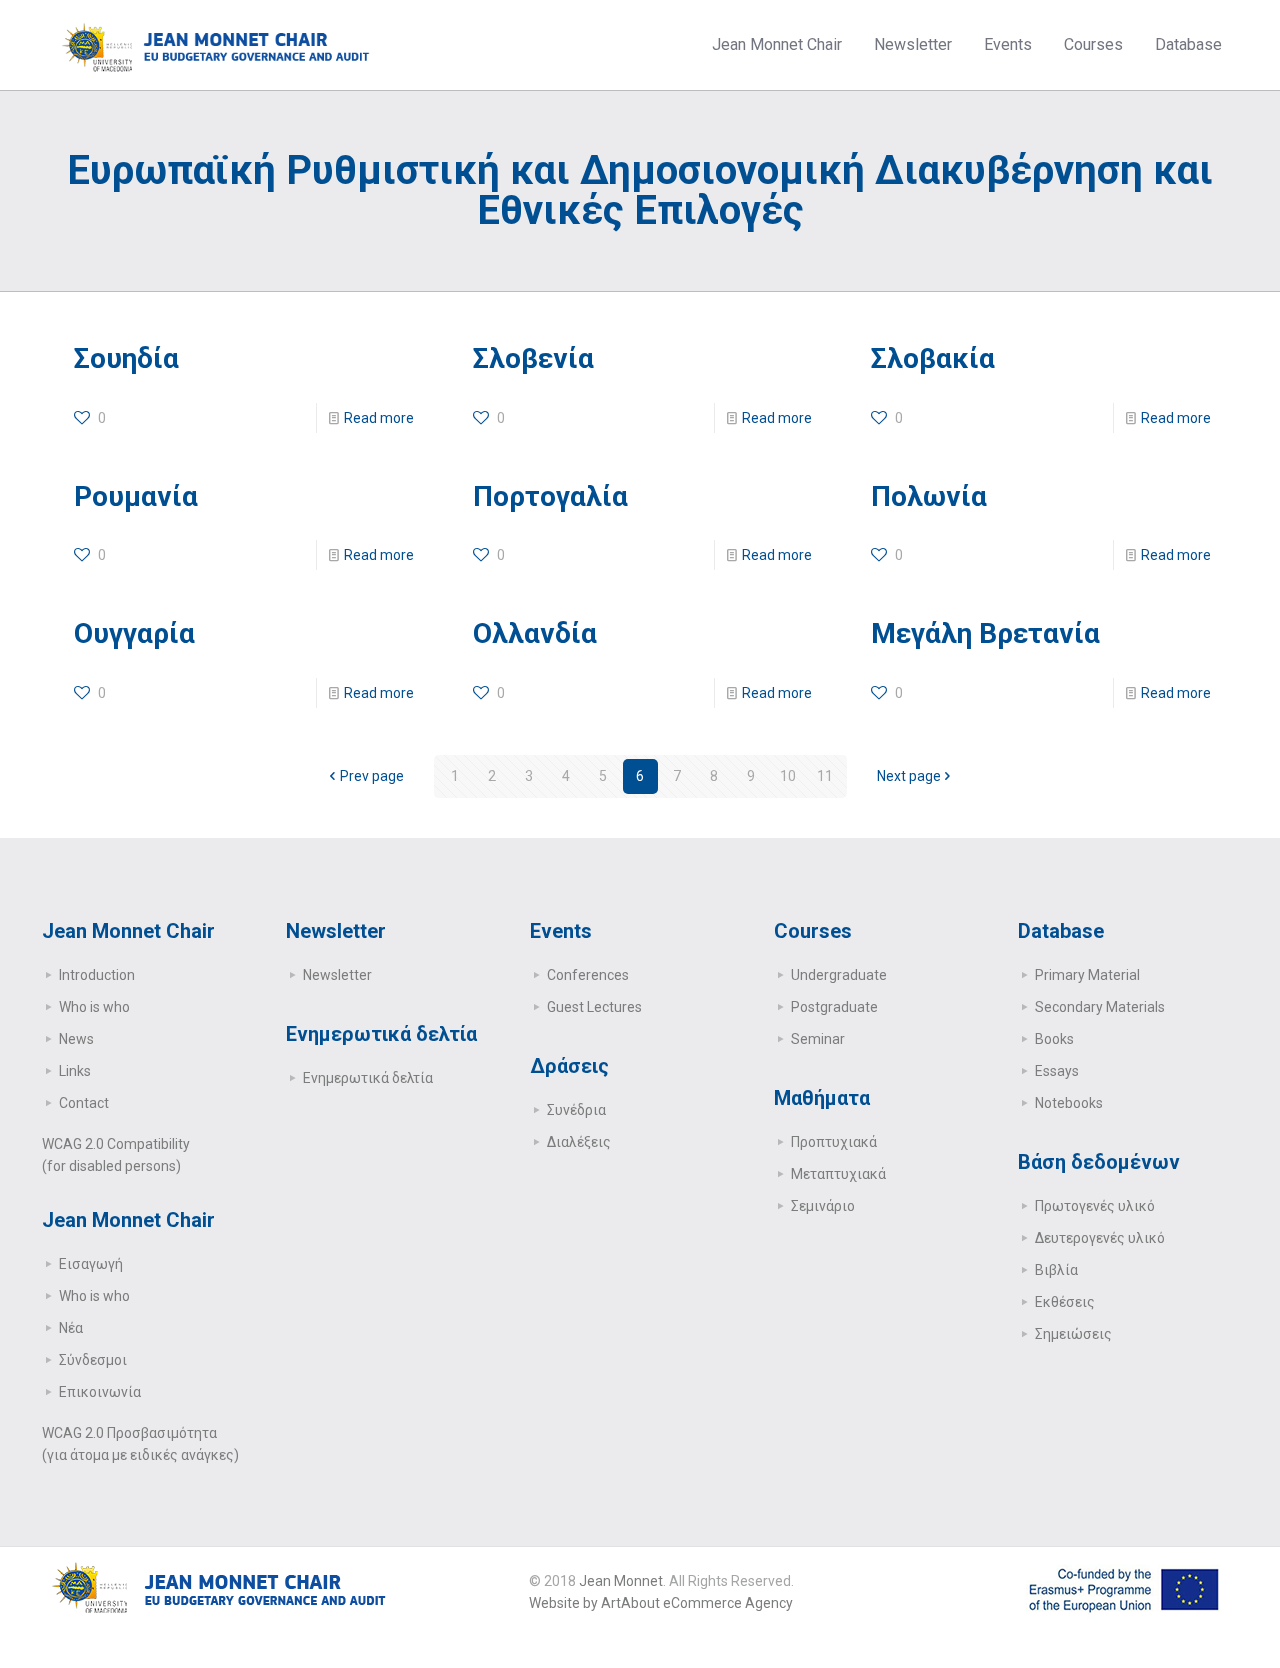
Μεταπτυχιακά (838, 1174)
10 (788, 776)
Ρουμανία (136, 496)
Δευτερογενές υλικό (1100, 1238)
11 (825, 776)
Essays (1057, 1071)
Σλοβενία (533, 358)
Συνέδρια (576, 1110)
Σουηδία (126, 358)
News (76, 1039)
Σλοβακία (933, 358)
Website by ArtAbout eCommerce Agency (661, 1603)
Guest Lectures (594, 1007)
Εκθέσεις (1065, 1302)
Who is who (94, 1007)
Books (1054, 1039)
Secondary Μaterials (1100, 1007)
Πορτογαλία (550, 496)
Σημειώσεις (1073, 1334)
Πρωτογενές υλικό (1095, 1206)
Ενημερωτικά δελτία (368, 1078)
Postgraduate (834, 1007)
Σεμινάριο (823, 1206)
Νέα (71, 1328)
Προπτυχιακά (834, 1142)
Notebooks (1069, 1103)
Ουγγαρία (134, 633)
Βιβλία (1056, 1270)
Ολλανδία (535, 633)
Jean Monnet (621, 1581)
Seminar (818, 1039)
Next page (909, 776)
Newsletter (337, 975)
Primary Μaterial (1087, 975)
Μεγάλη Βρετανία (985, 633)
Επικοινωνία (100, 1392)
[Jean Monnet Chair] (216, 45)
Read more (379, 418)
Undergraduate (839, 975)
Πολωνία (929, 496)
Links (75, 1071)
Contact (84, 1103)
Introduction (97, 975)
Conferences (588, 975)
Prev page (372, 776)
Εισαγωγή (91, 1264)
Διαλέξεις (579, 1142)
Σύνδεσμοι (93, 1360)
